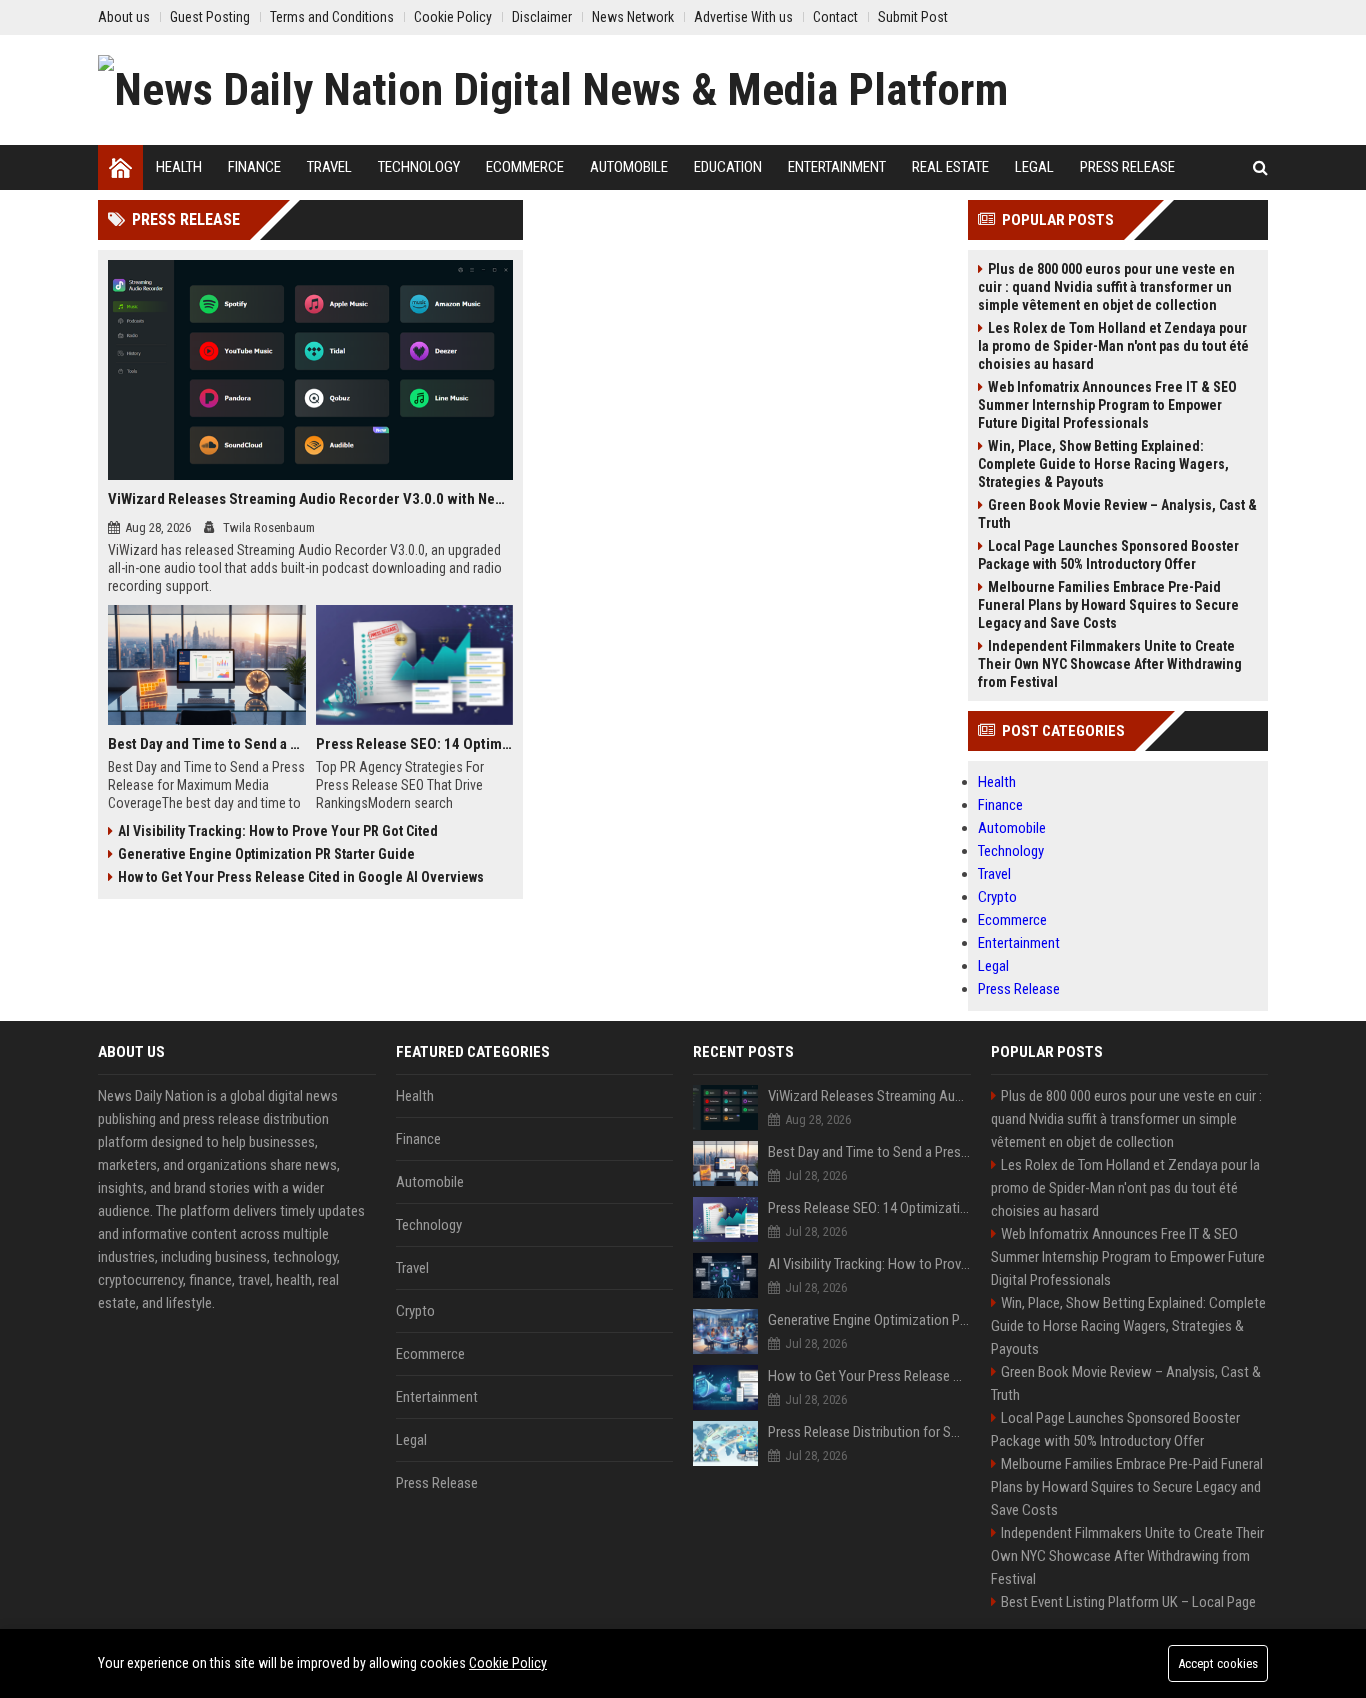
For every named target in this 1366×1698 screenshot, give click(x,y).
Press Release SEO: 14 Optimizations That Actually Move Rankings (415, 744)
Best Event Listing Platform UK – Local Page (1128, 1602)
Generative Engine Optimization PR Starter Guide (266, 854)
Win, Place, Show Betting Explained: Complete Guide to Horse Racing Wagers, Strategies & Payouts (1103, 464)
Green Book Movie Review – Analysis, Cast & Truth (1117, 514)
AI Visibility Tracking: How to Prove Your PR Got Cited (278, 831)
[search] (1260, 167)
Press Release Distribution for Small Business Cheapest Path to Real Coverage (869, 1432)
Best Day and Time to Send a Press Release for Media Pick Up (207, 744)
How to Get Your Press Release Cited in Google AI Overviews (301, 877)
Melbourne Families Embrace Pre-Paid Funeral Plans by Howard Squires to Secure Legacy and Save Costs (1108, 605)
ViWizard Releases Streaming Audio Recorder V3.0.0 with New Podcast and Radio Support (310, 499)
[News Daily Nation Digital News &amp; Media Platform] (553, 90)
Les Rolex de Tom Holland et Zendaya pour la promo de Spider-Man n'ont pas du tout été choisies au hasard (1113, 346)
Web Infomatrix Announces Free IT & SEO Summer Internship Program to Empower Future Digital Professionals (1107, 405)
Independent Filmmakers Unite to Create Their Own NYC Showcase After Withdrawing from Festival (1110, 664)
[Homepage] (120, 167)
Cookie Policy (508, 1663)
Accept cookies (1218, 1663)
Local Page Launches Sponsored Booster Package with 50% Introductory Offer (1108, 555)
